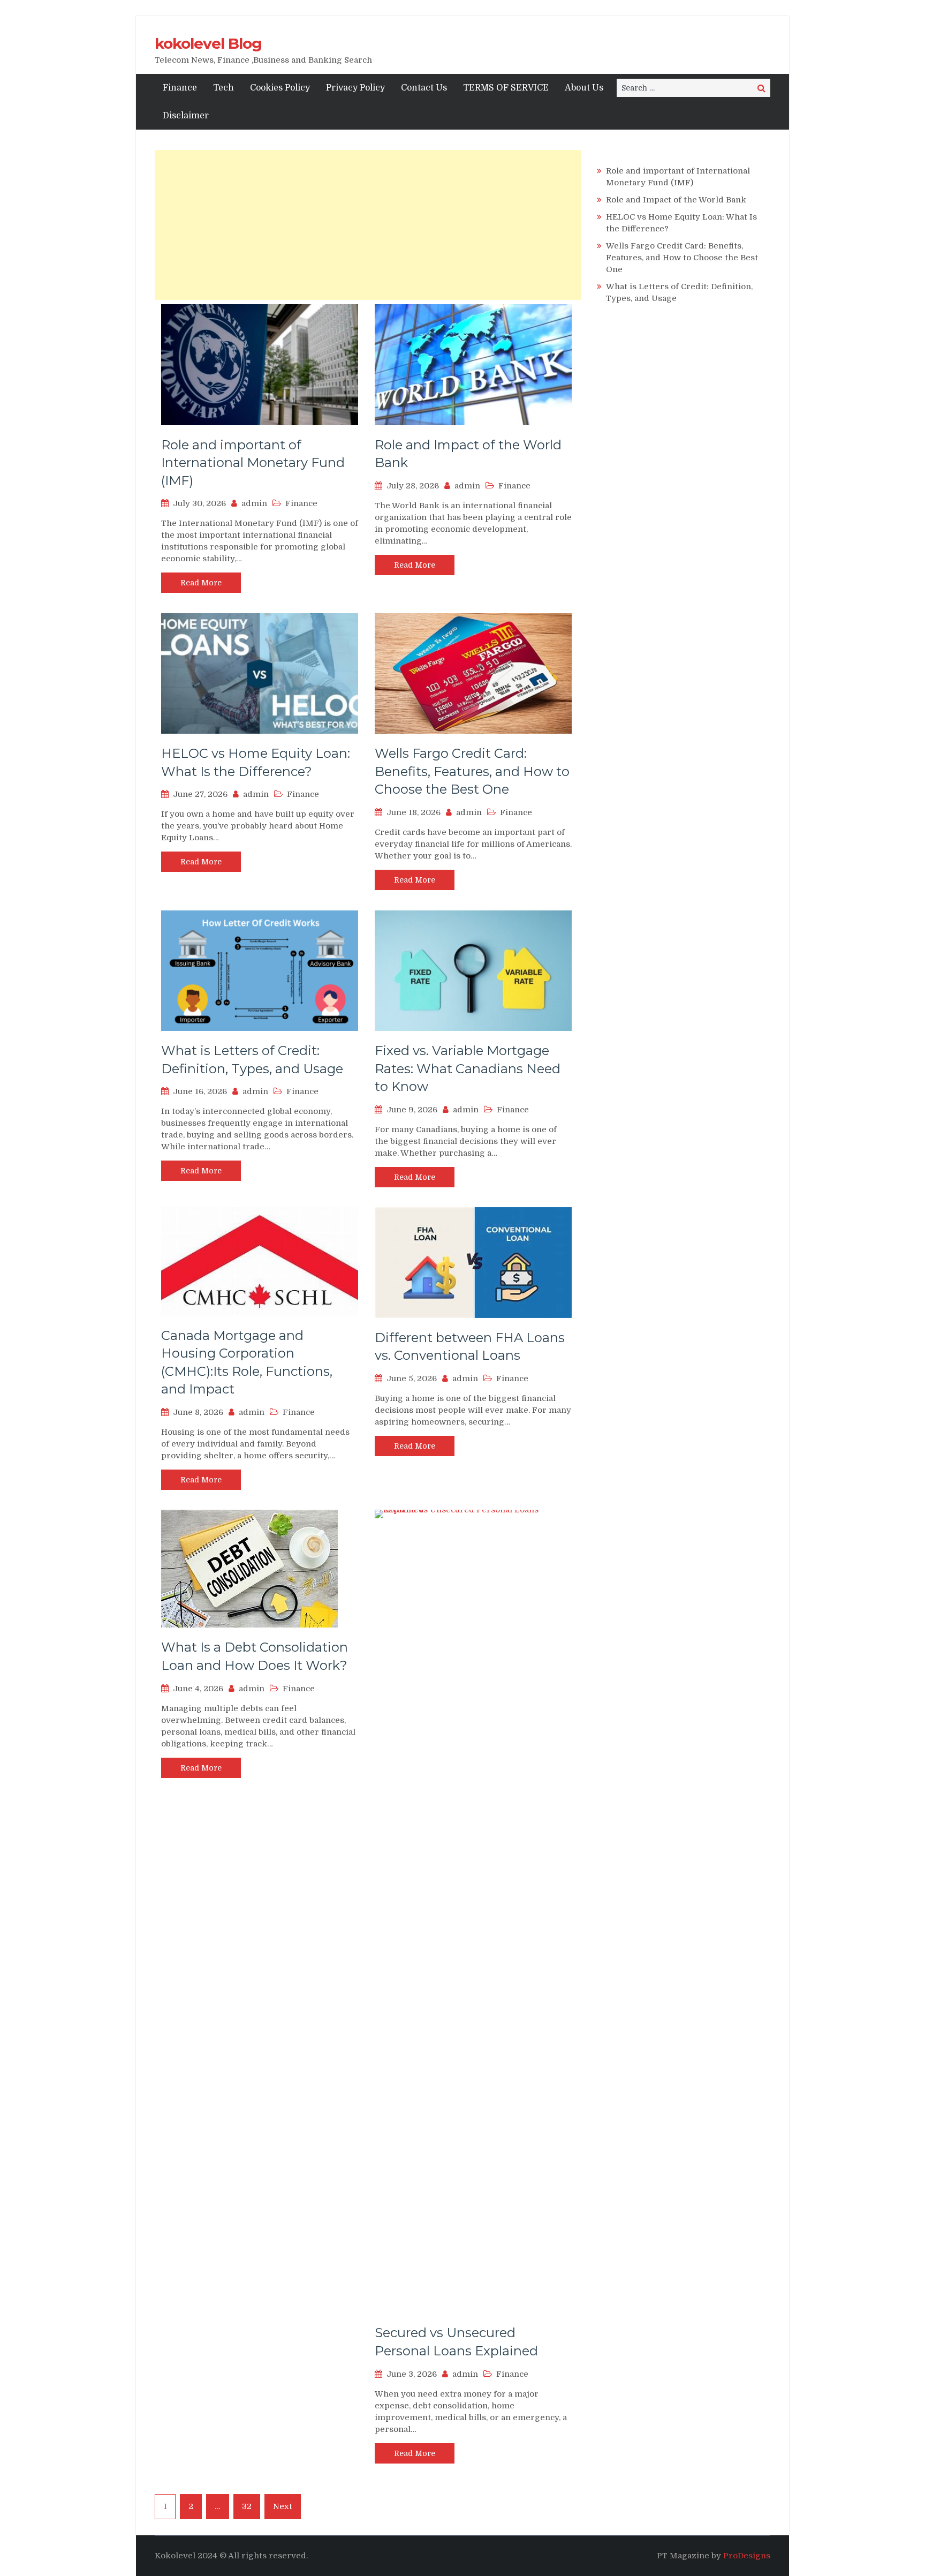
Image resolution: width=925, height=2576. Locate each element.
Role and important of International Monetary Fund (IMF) (253, 463)
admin (254, 503)
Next (283, 2506)
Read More (201, 583)
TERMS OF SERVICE (506, 88)
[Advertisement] (368, 225)
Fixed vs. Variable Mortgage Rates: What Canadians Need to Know (468, 1068)
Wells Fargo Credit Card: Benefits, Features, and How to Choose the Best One (472, 771)
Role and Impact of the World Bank (676, 200)
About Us (584, 88)
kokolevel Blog (208, 43)
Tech (223, 88)
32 (247, 2506)
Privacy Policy (355, 88)
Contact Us (424, 88)
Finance (180, 88)
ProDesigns (747, 2556)
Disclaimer (186, 116)
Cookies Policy (280, 88)
